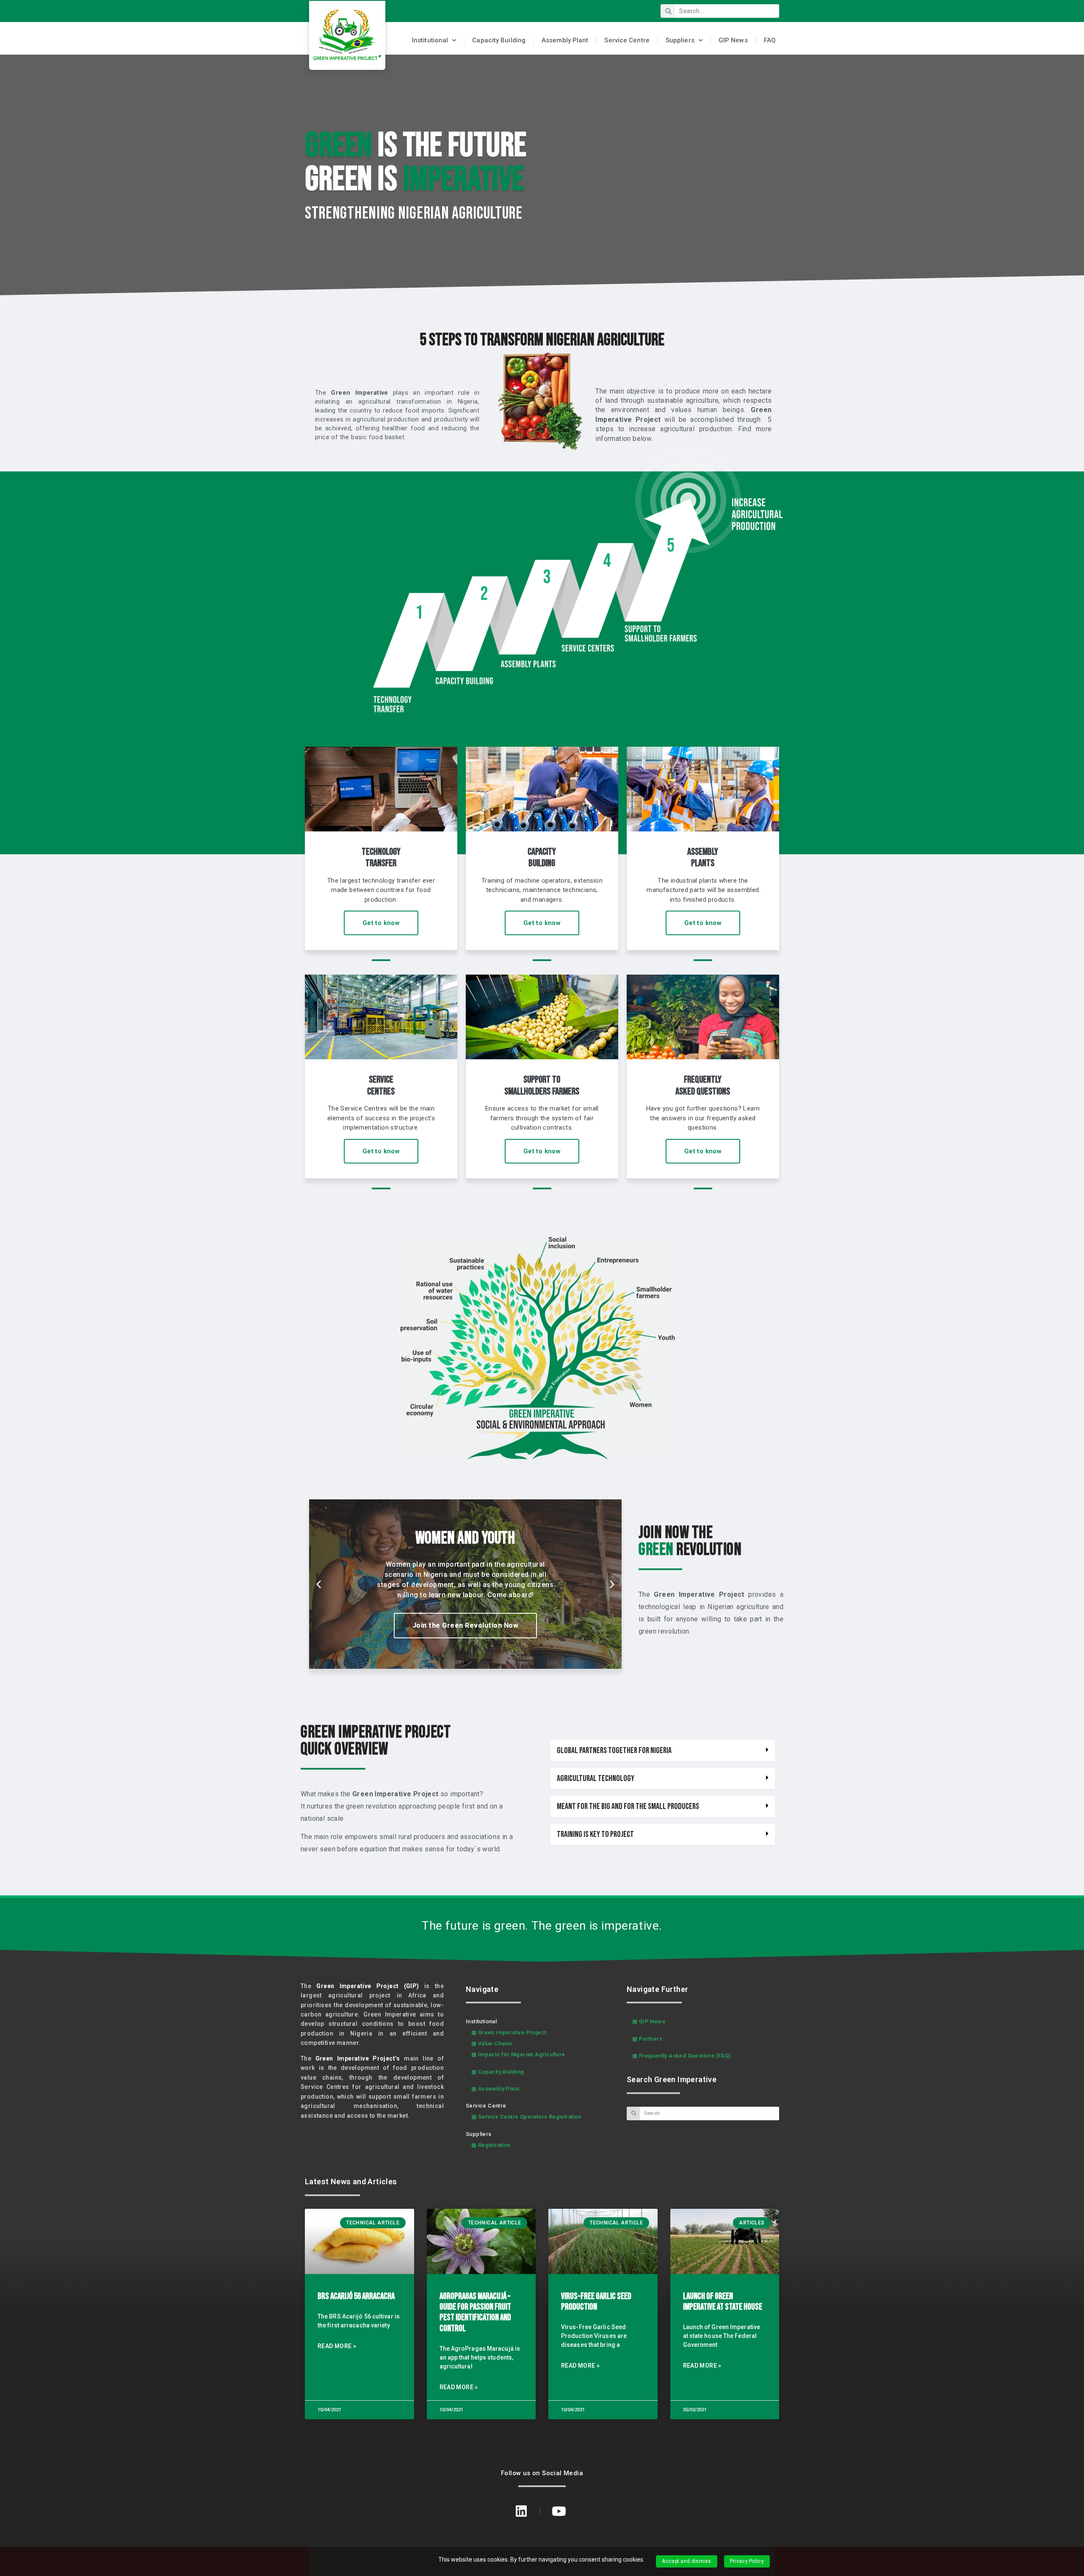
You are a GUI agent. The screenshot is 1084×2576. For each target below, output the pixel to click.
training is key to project (595, 1834)
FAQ (770, 40)
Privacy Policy (747, 2561)
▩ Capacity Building (498, 2072)
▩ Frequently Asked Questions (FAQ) (682, 2056)
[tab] (663, 1751)
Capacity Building (499, 40)
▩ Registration (491, 2145)
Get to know (381, 923)
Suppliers (680, 40)
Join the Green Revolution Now (466, 1639)
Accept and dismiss (686, 2561)
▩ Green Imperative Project (509, 2032)
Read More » (337, 2346)
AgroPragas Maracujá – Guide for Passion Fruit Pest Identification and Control (475, 2312)
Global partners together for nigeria (614, 1751)
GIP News (733, 40)
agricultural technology (596, 1778)
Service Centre (627, 40)
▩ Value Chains (492, 2043)
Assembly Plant (565, 40)
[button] (458, 1663)
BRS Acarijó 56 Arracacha (356, 2296)
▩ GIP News (649, 2021)
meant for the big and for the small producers (628, 1806)
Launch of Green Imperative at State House (723, 2302)
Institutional (430, 40)
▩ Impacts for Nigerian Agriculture (518, 2054)
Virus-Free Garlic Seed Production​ (596, 2302)
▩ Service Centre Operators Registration (526, 2117)
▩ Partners (647, 2039)
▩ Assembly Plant (495, 2089)
